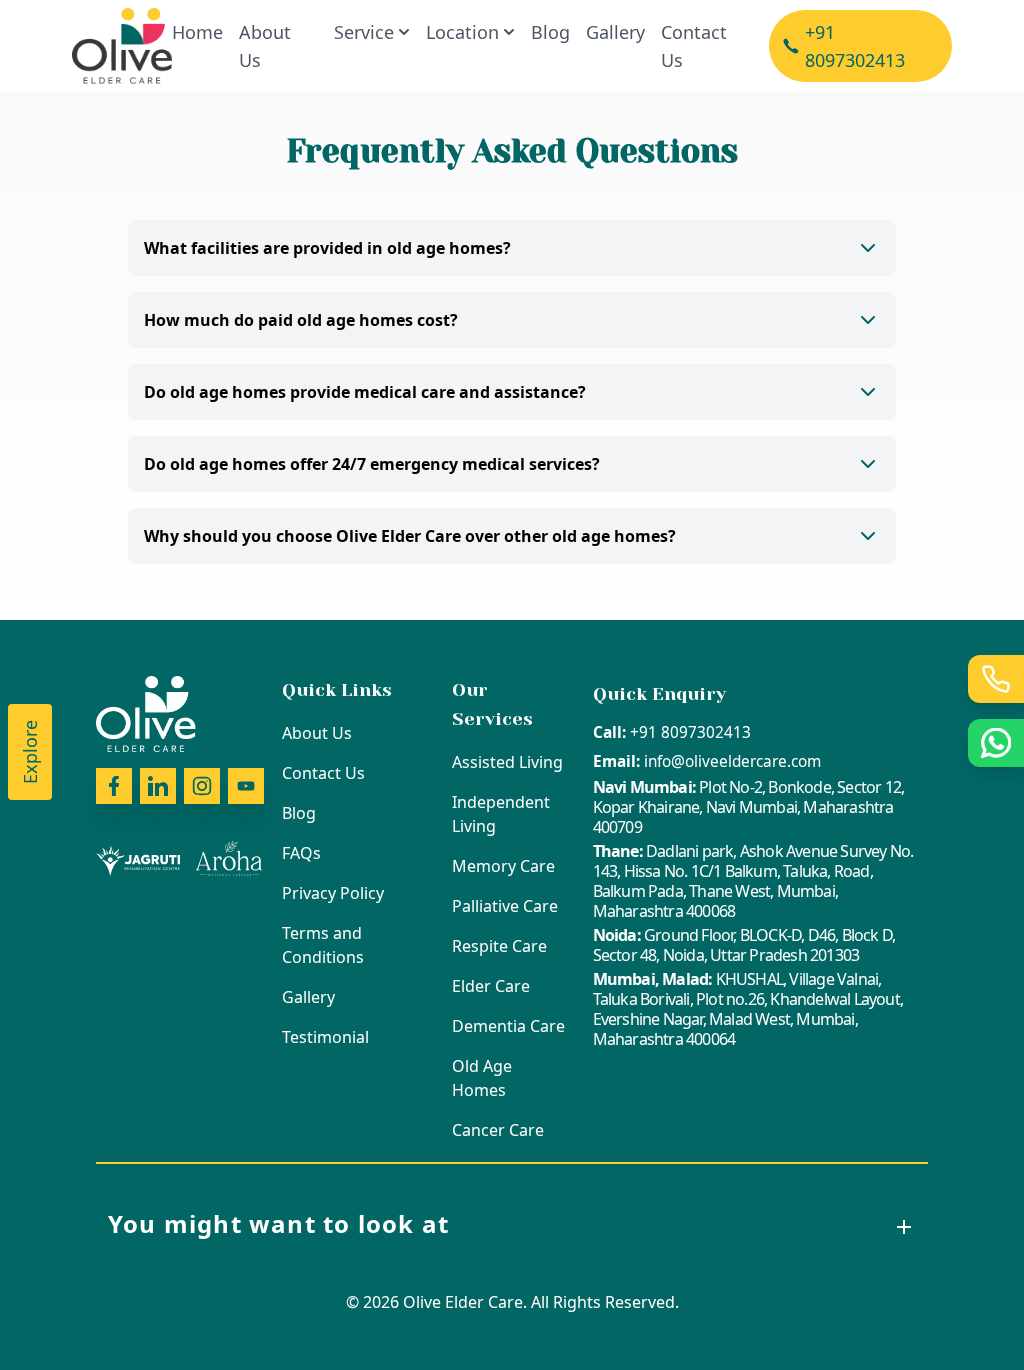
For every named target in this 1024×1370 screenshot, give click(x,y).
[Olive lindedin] (158, 786)
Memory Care (503, 866)
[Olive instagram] (202, 786)
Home (197, 32)
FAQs (301, 853)
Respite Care (499, 946)
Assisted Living (507, 762)
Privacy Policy (333, 893)
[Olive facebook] (114, 786)
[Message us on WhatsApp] (996, 743)
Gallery (615, 32)
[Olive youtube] (246, 786)
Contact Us (694, 46)
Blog (550, 32)
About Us (265, 46)
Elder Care (491, 986)
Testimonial (325, 1037)
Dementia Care (508, 1026)
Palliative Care (505, 906)
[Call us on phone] (996, 679)
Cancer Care (498, 1130)
